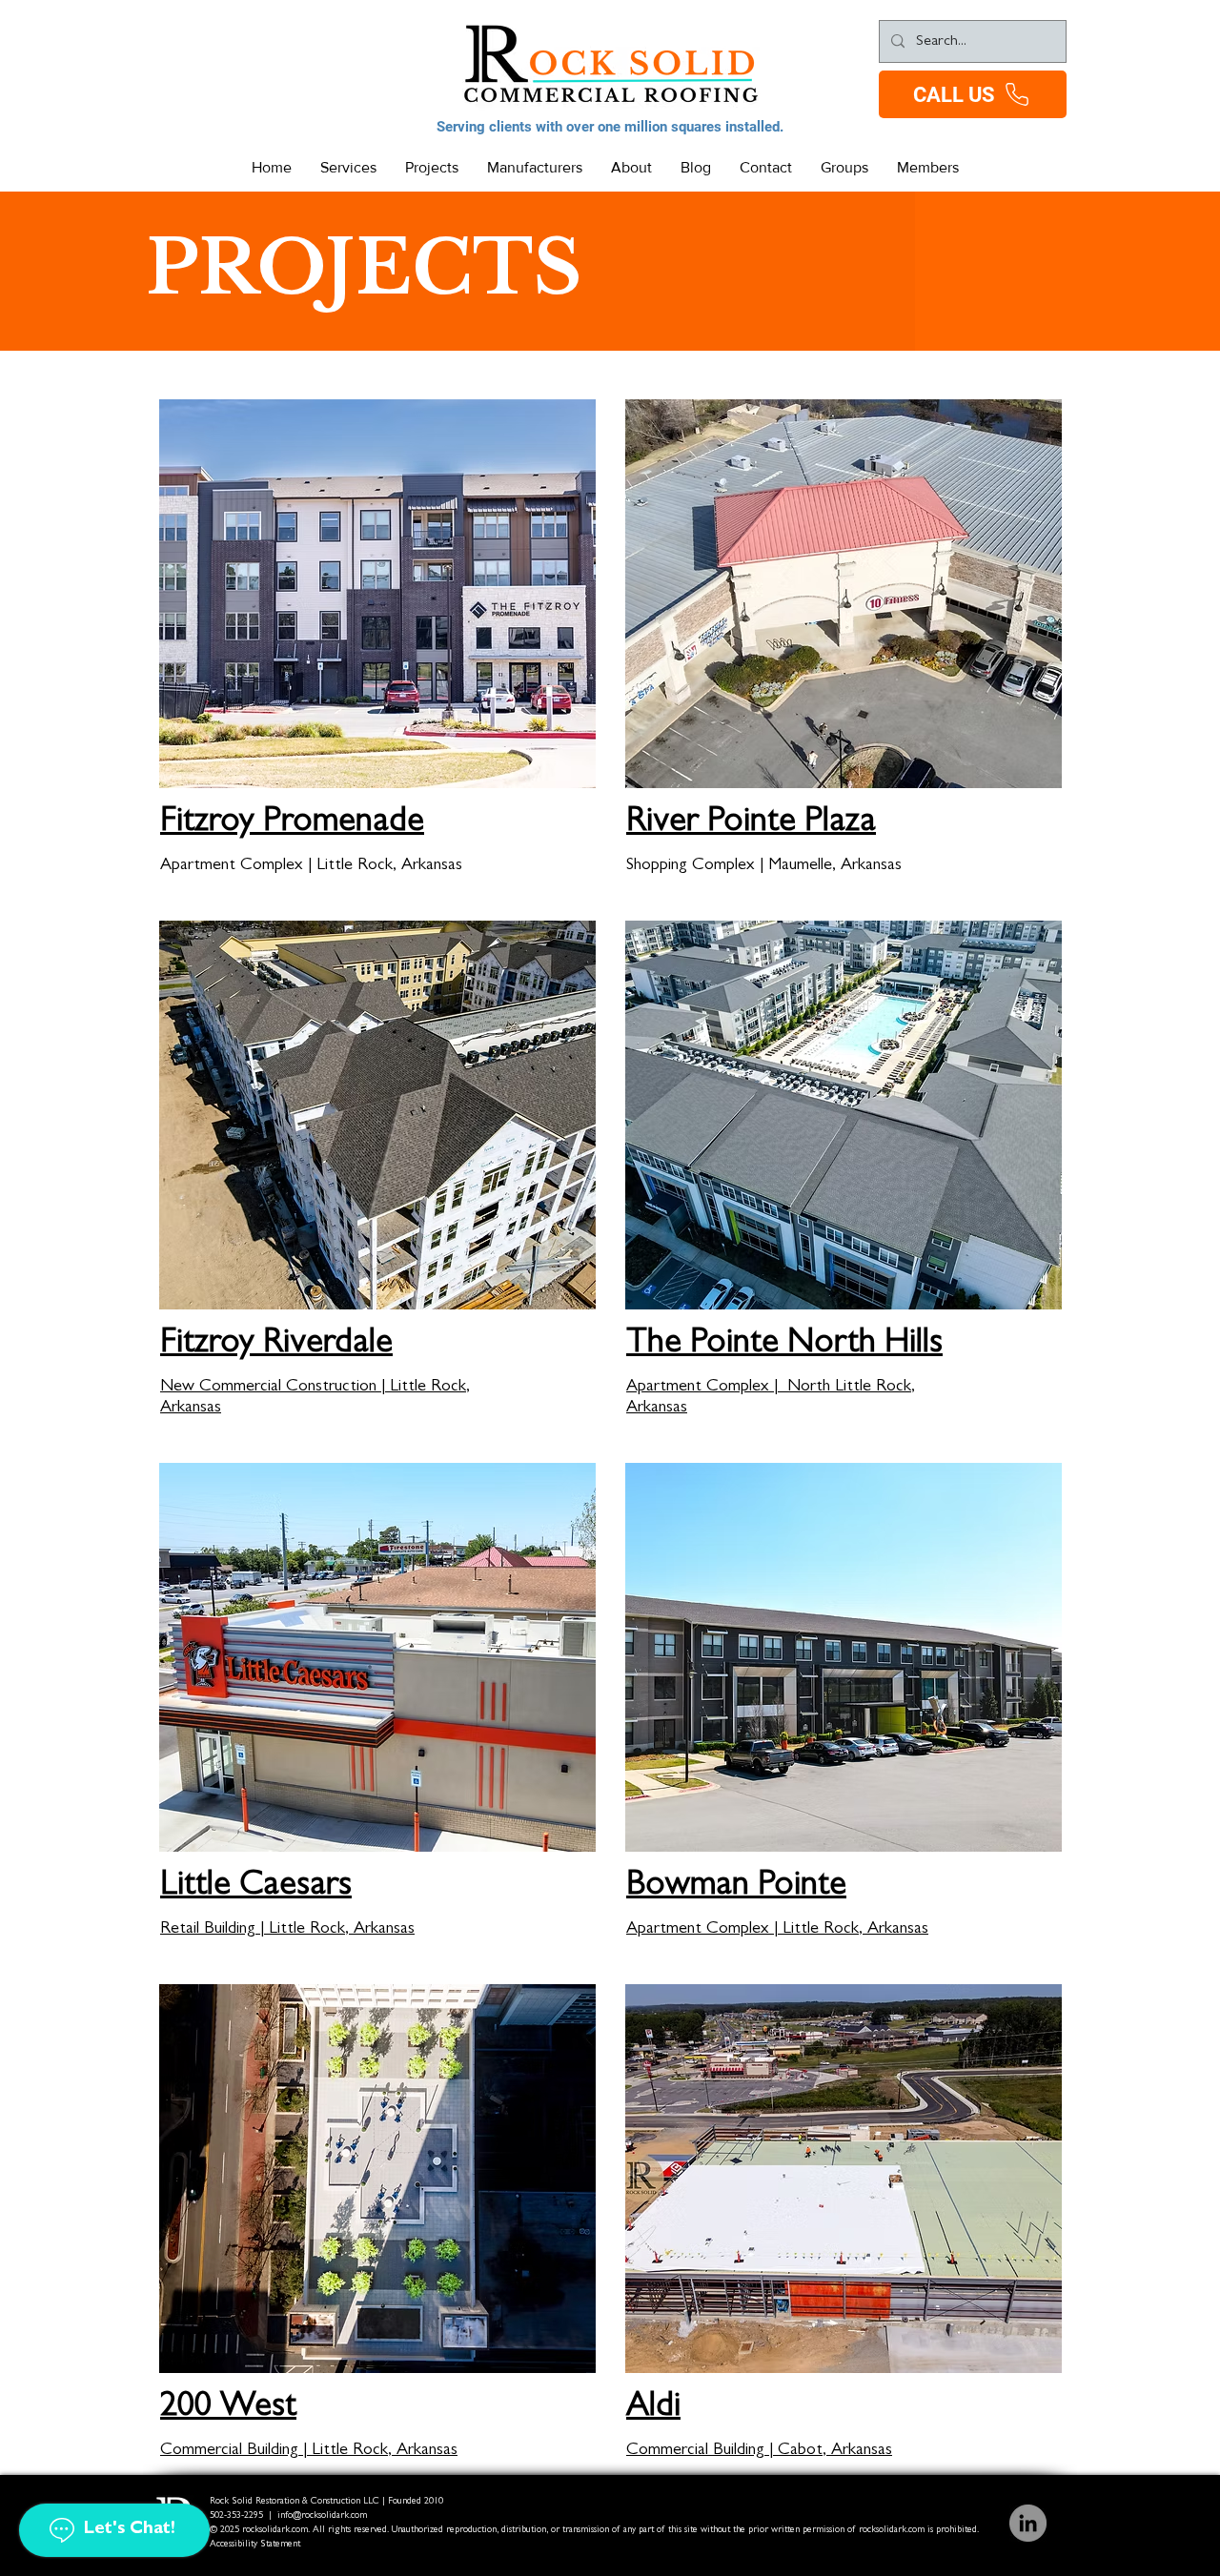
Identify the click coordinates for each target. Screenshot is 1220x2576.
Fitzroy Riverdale (276, 1345)
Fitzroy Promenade (292, 823)
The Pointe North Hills (784, 1345)
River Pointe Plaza (751, 823)
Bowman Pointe (736, 1887)
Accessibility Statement (255, 2545)
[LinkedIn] (1028, 2523)
